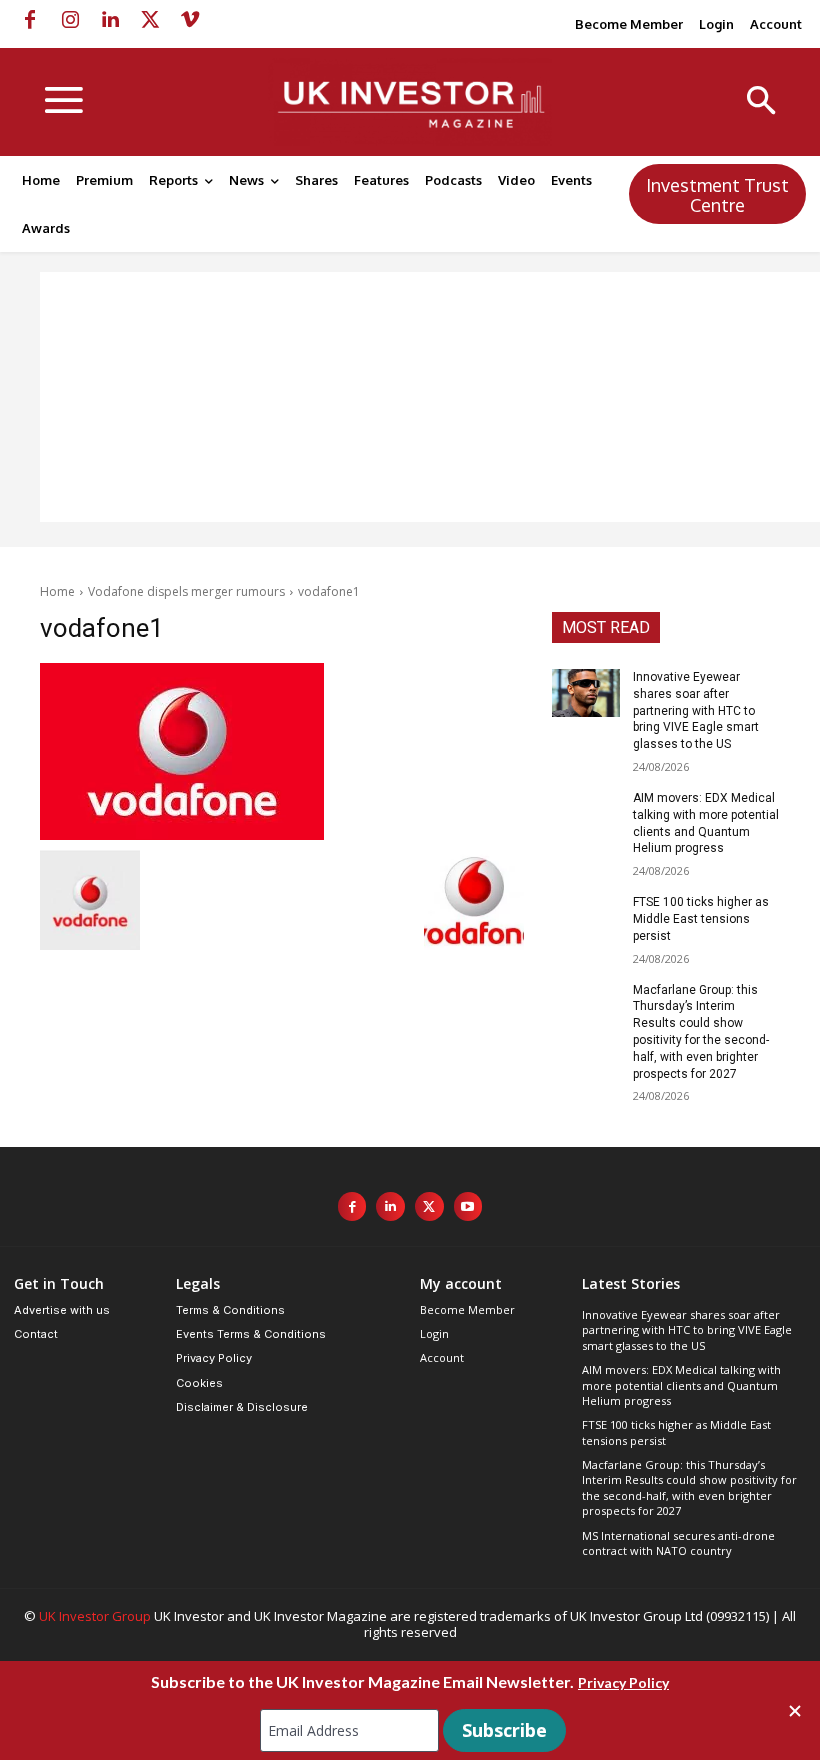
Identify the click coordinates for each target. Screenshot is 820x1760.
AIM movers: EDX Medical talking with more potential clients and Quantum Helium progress (681, 1385)
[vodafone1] (282, 751)
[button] (761, 102)
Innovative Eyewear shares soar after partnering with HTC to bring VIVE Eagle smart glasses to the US (696, 710)
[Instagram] (70, 20)
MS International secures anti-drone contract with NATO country (678, 1543)
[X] (150, 20)
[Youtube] (468, 1206)
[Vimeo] (190, 20)
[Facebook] (30, 20)
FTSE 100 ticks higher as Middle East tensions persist (701, 919)
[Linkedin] (110, 20)
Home (57, 591)
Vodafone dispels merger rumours (186, 591)
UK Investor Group (95, 1616)
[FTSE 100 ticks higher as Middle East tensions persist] (586, 918)
